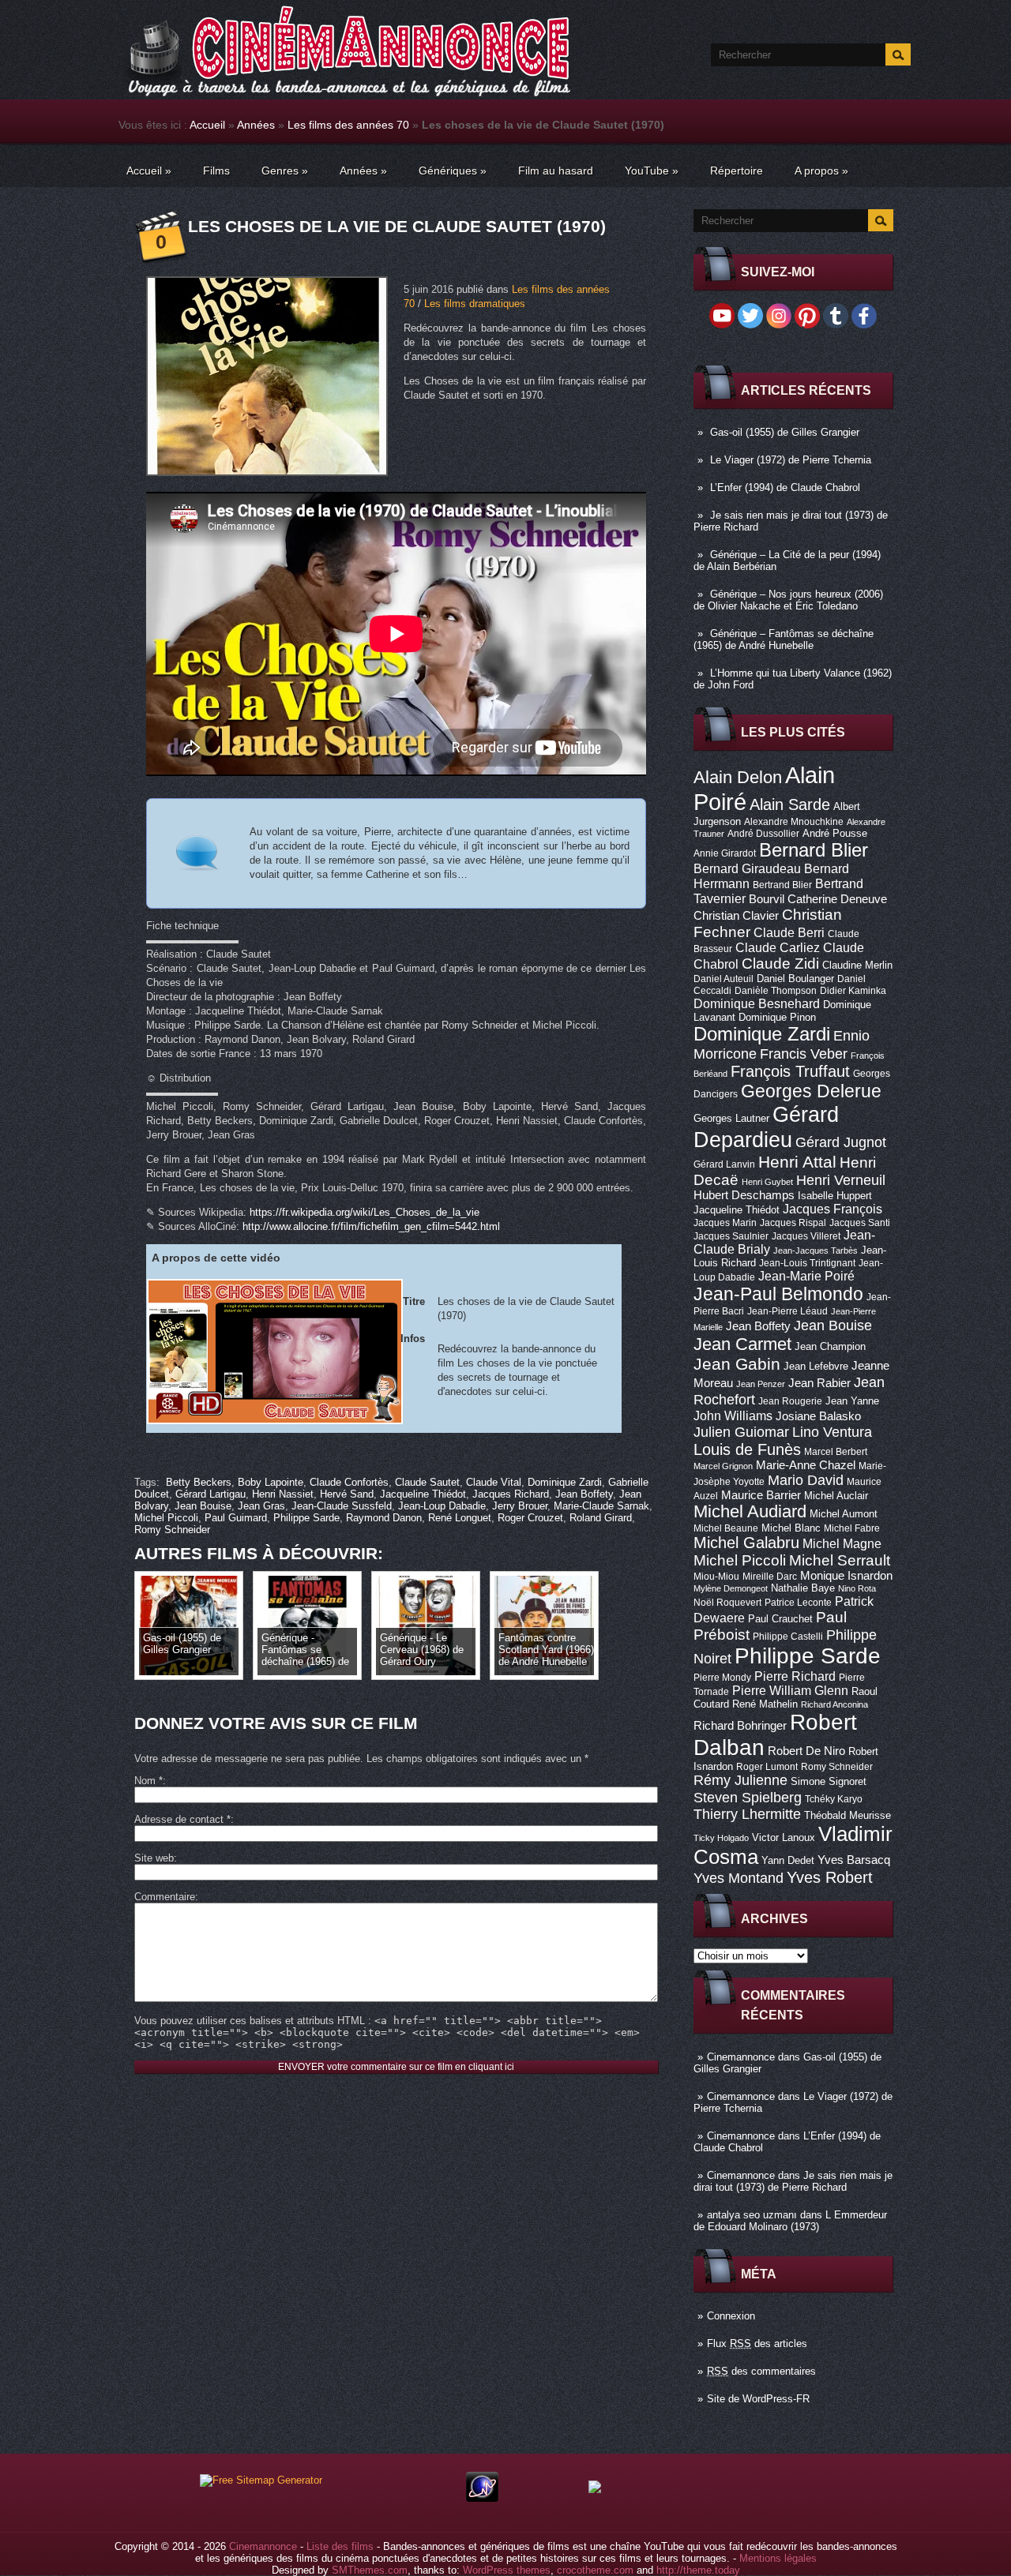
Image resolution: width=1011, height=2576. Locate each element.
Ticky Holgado (721, 1838)
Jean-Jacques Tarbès (816, 1251)
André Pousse (835, 833)
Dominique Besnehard (757, 1003)
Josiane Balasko (818, 1416)
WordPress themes (507, 2570)
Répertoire (737, 171)
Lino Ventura (832, 1432)
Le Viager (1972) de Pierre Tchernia (791, 460)
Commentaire (165, 1897)
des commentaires (761, 2371)
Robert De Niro (806, 1751)
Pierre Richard (795, 1676)
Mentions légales (778, 2558)
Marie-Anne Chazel (806, 1465)
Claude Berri (789, 932)
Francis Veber (804, 1054)
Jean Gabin (737, 1364)
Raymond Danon (384, 1518)
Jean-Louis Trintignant (807, 1263)
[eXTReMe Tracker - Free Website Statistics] (482, 2498)
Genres (285, 171)
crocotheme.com (595, 2570)
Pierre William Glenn (790, 1691)
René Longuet (460, 1518)
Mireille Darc (770, 1577)
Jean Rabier (819, 1383)
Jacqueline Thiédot (737, 1210)
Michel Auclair (836, 1496)
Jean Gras (261, 1506)
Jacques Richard (511, 1494)
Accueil (207, 125)
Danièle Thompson (776, 991)
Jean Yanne (852, 1401)
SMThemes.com (370, 2570)
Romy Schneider (837, 1767)
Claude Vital (494, 1482)
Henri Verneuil (841, 1180)
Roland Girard (601, 1518)
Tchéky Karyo (834, 1799)
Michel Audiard (750, 1511)
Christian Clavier (736, 916)
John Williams (733, 1415)
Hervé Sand (347, 1494)
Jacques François (832, 1209)
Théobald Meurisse (848, 1815)
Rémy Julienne (740, 1780)
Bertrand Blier (782, 885)
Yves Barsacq (854, 1860)
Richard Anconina (834, 1704)
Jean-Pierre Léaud (787, 1311)
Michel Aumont (844, 1514)
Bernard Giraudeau (747, 868)
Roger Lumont (767, 1767)
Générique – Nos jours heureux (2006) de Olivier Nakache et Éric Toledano (788, 600)
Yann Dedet (788, 1860)
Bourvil (767, 899)
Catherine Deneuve (837, 899)
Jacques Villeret (806, 1236)
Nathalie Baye (803, 1588)
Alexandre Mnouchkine (794, 822)
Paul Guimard (236, 1518)
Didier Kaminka (853, 991)
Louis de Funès (747, 1449)
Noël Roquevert (727, 1603)
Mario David (806, 1480)
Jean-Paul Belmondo (778, 1294)
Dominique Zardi (762, 1034)
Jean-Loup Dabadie (442, 1506)
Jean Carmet (742, 1344)
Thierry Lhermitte (747, 1814)
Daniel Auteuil (723, 979)
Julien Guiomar (741, 1432)
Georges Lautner (731, 1118)
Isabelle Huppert (835, 1196)
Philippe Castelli (788, 1637)
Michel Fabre (852, 1528)
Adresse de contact (182, 1819)
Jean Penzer (761, 1384)
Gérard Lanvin (724, 1164)
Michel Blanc (791, 1528)
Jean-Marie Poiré (806, 1276)
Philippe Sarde (808, 1656)
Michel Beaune (726, 1528)
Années (256, 125)
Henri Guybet (767, 1182)
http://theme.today (698, 2570)
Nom (148, 1781)
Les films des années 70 (348, 125)
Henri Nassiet (283, 1494)
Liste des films (340, 2546)
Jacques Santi (860, 1223)
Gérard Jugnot (841, 1142)
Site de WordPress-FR (758, 2399)
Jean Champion (830, 1346)
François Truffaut (790, 1071)
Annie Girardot (725, 853)
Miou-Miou (716, 1577)
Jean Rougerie (790, 1401)
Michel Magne (842, 1543)
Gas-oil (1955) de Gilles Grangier (785, 432)
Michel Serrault (840, 1560)
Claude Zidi (780, 964)
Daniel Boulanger (795, 979)
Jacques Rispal (793, 1223)
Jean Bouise (833, 1325)
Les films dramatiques (475, 304)
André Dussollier (763, 834)
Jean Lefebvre (816, 1366)
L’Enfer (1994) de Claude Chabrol (785, 487)
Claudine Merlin (857, 965)
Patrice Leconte (798, 1603)
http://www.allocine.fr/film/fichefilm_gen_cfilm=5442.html (371, 1226)
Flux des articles (757, 2344)
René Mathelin (765, 1704)
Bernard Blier (814, 850)
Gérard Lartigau (210, 1494)
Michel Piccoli (740, 1560)
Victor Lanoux (784, 1837)
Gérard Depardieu (766, 1127)
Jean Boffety (758, 1326)
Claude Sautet (427, 1482)
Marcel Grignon (723, 1466)
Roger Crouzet (530, 1518)
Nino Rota (857, 1588)
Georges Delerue (811, 1091)
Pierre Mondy (722, 1678)
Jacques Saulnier (731, 1236)
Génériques (453, 171)
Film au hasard (556, 171)
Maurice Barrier (761, 1495)
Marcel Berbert (836, 1452)
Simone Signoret (829, 1781)
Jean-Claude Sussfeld (342, 1506)
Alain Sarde (790, 804)
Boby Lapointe (271, 1482)
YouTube (652, 171)
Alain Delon (738, 777)
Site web (154, 1858)
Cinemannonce (741, 2057)
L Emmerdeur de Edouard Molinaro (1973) (790, 2221)
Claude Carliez (778, 948)
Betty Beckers (199, 1482)
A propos (821, 171)
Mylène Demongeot (731, 1588)
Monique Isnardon (846, 1576)
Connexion (731, 2316)
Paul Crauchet (780, 1619)
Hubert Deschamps (744, 1195)
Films (216, 171)
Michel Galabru (746, 1543)
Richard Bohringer (740, 1726)
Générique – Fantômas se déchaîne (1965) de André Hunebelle (784, 639)
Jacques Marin (725, 1223)
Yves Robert (830, 1877)
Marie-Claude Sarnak (601, 1506)
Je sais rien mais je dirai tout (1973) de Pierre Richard (793, 2181)
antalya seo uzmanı (752, 2215)
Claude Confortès (349, 1482)
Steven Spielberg (748, 1797)
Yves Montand (739, 1878)
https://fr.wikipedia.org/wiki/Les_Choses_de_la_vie (365, 1212)
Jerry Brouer (520, 1506)
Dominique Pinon (777, 1017)
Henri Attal (797, 1162)
